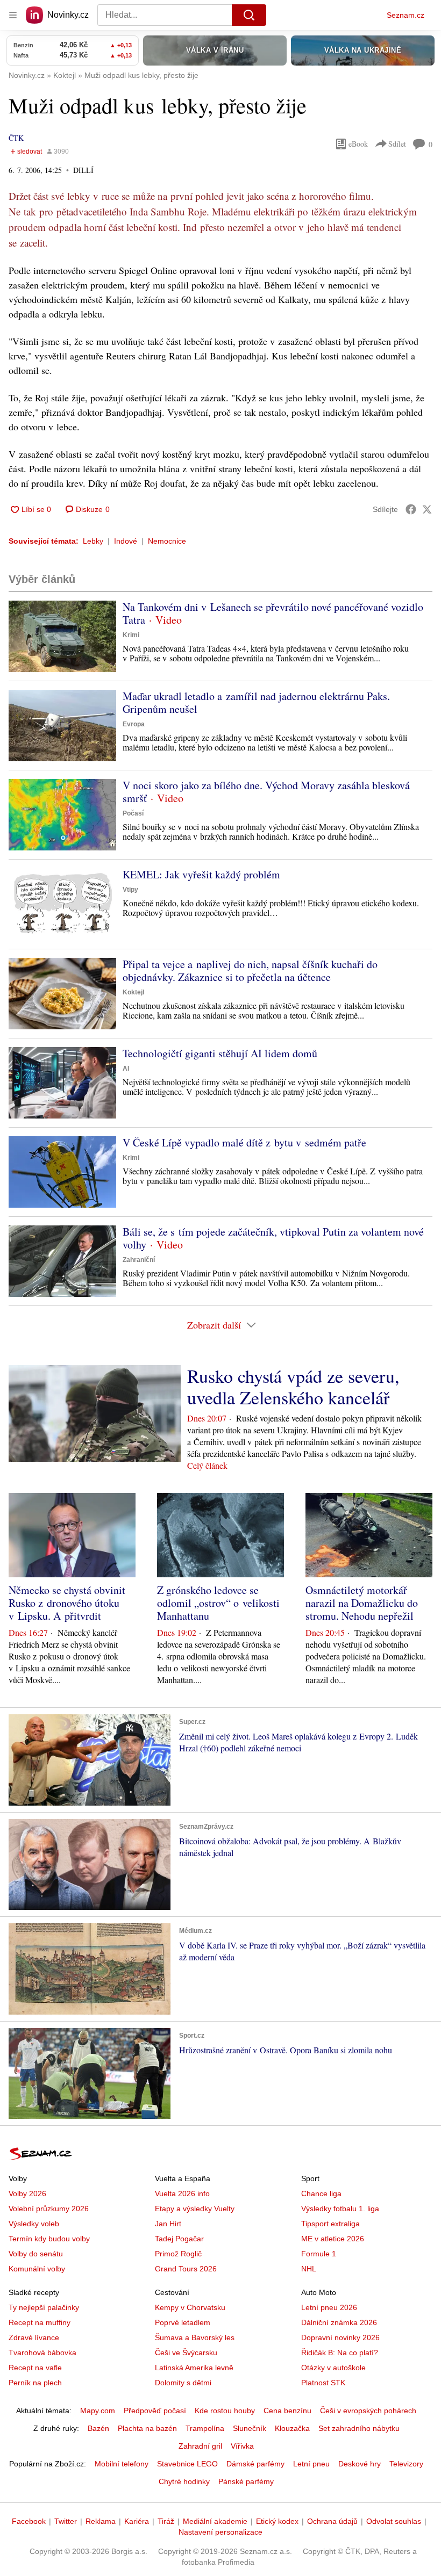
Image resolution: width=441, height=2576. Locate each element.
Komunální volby (37, 2269)
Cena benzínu (287, 2411)
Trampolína (205, 2428)
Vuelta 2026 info (182, 2193)
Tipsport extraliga (330, 2224)
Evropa (134, 724)
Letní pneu (311, 2464)
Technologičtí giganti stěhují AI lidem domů (220, 1053)
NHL (309, 2269)
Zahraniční (139, 1260)
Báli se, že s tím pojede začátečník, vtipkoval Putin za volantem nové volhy (273, 1238)
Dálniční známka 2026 (339, 2322)
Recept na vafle (35, 2368)
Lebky (93, 541)
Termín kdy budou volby (49, 2239)
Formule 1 (319, 2254)
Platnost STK (323, 2383)
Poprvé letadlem (183, 2322)
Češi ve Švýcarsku (186, 2353)
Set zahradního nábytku (359, 2428)
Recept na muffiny (40, 2322)
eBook (358, 144)
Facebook (29, 2521)
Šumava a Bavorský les (195, 2337)
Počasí (133, 813)
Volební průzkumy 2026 (49, 2209)
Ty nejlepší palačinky (44, 2307)
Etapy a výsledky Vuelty (195, 2209)
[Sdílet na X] (427, 509)
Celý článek (207, 1465)
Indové (126, 541)
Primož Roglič (178, 2254)
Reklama (101, 2521)
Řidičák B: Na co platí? (340, 2353)
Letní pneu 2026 (329, 2307)
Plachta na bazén (147, 2428)
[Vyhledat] (249, 15)
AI (126, 1069)
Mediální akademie (215, 2521)
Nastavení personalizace (220, 2532)
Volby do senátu (36, 2254)
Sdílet (397, 144)
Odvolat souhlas (394, 2521)
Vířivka (242, 2446)
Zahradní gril (200, 2446)
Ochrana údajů (332, 2521)
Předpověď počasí (155, 2411)
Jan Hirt (168, 2224)
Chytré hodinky (184, 2481)
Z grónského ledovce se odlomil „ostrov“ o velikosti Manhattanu (218, 1603)
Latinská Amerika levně (194, 2368)
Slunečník (250, 2428)
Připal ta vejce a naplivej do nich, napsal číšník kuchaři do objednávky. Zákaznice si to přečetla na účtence (250, 970)
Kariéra (137, 2521)
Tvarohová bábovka (42, 2353)
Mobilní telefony (122, 2464)
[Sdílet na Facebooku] (411, 509)
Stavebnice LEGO (187, 2464)
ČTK (16, 138)
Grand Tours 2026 (186, 2269)
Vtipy (130, 890)
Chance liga (321, 2193)
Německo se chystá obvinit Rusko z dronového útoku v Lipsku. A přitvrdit (67, 1603)
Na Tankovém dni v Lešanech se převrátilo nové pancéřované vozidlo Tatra (273, 613)
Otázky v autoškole (333, 2368)
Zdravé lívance (34, 2337)
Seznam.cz (406, 15)
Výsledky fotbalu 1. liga (340, 2209)
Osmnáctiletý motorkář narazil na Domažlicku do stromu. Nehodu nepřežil (362, 1603)
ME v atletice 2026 (333, 2239)
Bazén (98, 2428)
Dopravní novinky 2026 (340, 2337)
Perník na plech (35, 2383)
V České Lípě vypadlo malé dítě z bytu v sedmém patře (244, 1142)
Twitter (66, 2521)
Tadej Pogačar (179, 2239)
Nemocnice (167, 541)
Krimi (131, 635)
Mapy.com (98, 2411)
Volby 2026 (27, 2193)
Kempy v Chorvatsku (190, 2307)
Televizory (406, 2464)
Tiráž (166, 2521)
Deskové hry (360, 2464)
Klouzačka (292, 2428)
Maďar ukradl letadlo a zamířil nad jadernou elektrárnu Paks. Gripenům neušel (256, 702)
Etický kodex (277, 2521)
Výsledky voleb (34, 2224)
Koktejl (133, 992)
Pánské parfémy (246, 2481)
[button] (62, 636)
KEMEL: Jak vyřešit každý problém (201, 874)
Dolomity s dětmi (183, 2383)
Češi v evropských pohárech (368, 2411)
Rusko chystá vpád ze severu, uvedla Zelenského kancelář (293, 1387)
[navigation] (13, 15)
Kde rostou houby (225, 2411)
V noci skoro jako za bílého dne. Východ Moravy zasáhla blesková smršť (266, 792)
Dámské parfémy (255, 2464)
